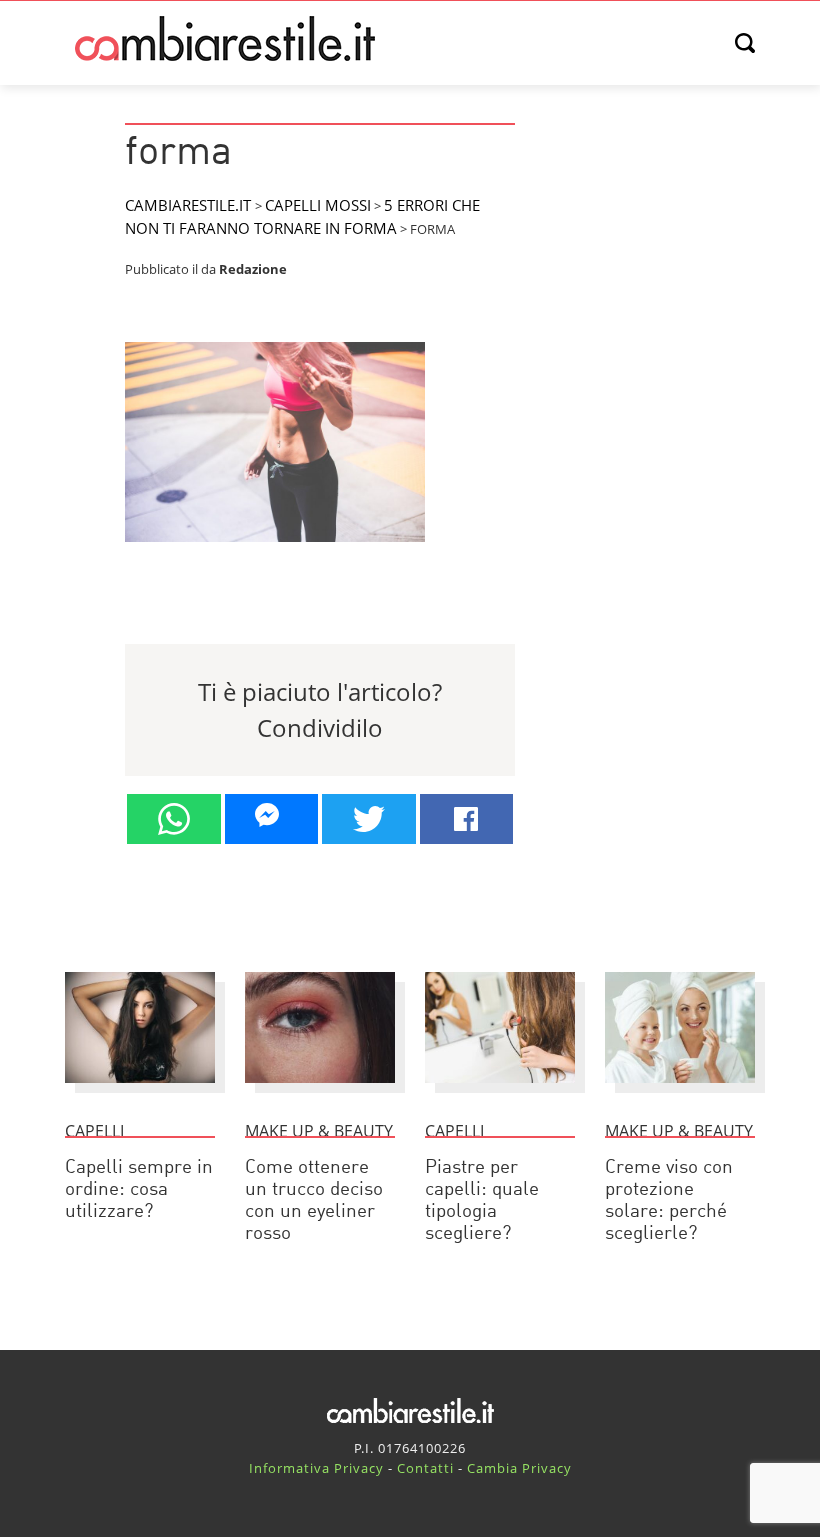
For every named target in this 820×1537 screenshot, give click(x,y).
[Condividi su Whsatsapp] (174, 819)
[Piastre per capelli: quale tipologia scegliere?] (500, 1092)
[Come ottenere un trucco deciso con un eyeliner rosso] (320, 1092)
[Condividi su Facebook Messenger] (272, 819)
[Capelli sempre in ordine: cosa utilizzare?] (140, 1092)
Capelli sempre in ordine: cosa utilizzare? (139, 1190)
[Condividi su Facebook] (467, 819)
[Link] (275, 550)
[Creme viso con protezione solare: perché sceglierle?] (680, 1092)
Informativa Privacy (316, 1468)
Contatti (425, 1468)
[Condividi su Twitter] (369, 819)
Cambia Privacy (519, 1468)
